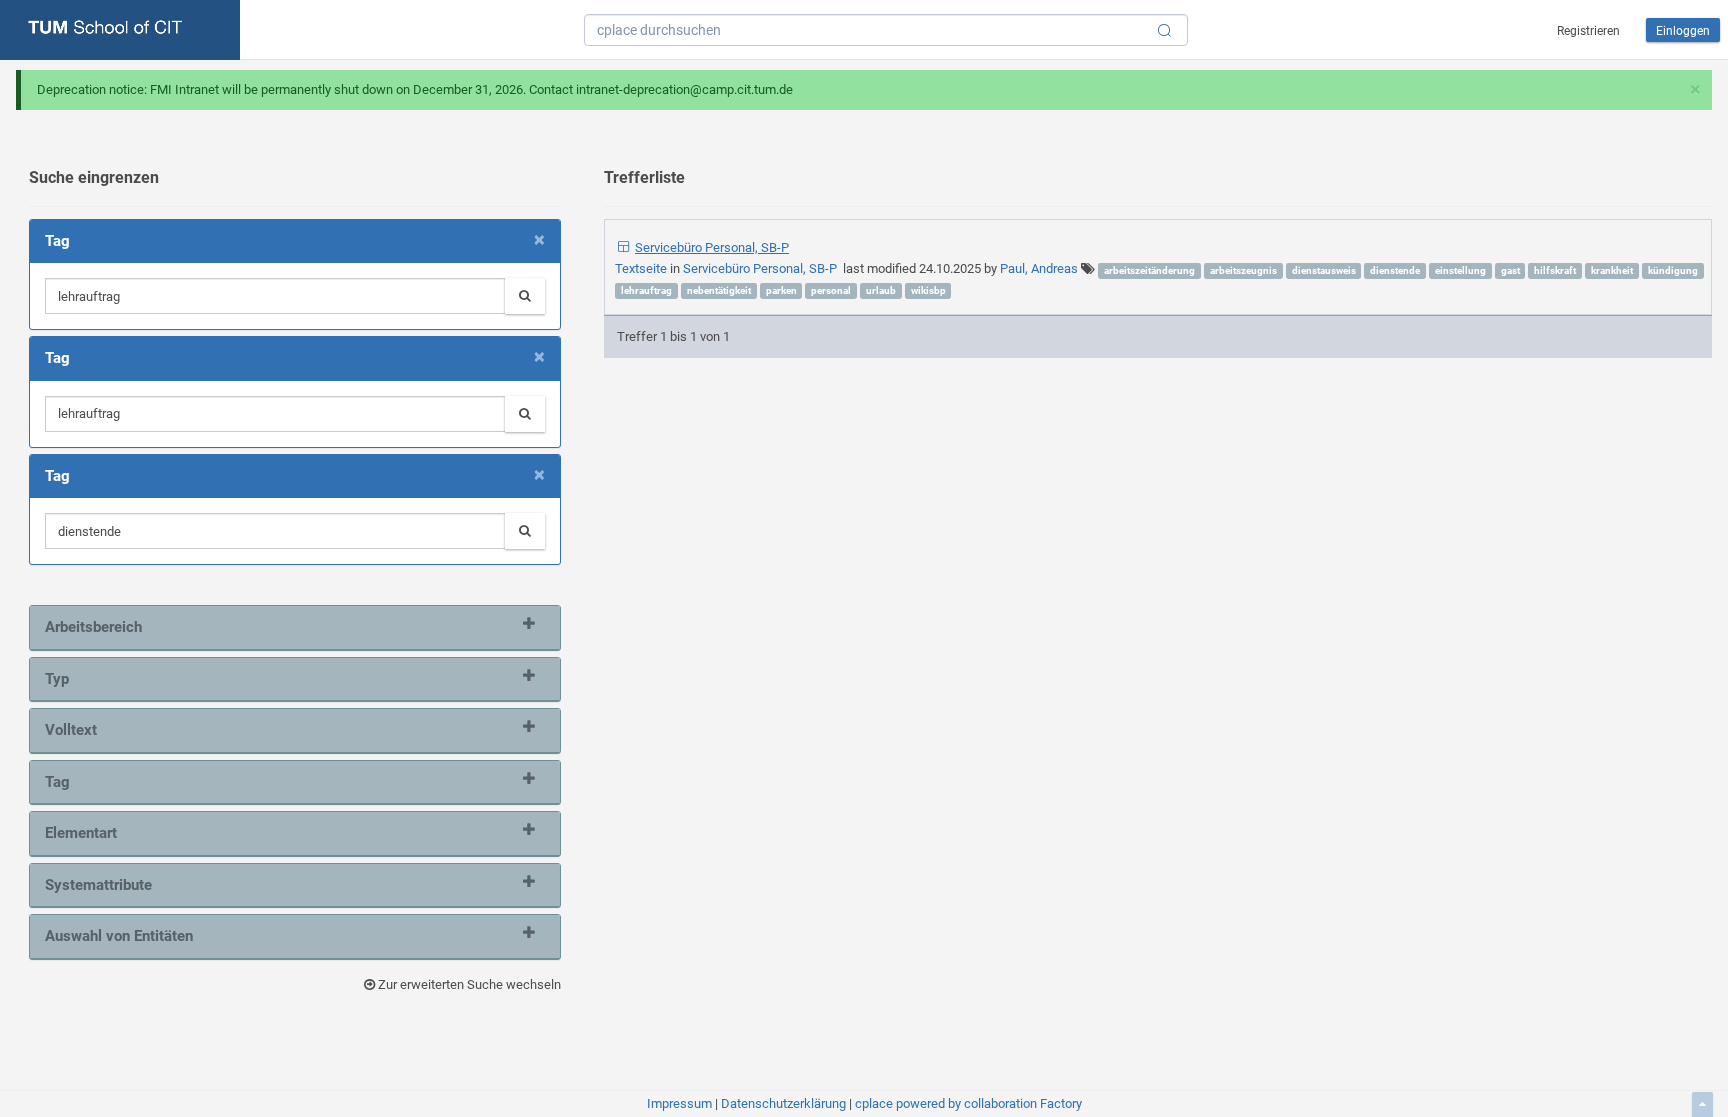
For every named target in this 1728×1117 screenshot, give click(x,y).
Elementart (81, 833)
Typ (57, 679)
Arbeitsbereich (93, 627)
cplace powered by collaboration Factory (968, 1103)
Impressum (679, 1103)
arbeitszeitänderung (1149, 270)
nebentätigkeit (719, 290)
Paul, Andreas (1039, 268)
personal (831, 290)
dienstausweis (1324, 270)
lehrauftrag (646, 290)
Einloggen (1683, 31)
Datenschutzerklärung (783, 1103)
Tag (57, 782)
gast (1510, 270)
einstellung (1460, 270)
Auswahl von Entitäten (119, 936)
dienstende (1395, 270)
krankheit (1612, 270)
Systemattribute (98, 885)
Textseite (642, 268)
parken (781, 290)
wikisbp (928, 290)
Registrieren (1588, 31)
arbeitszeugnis (1243, 270)
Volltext (71, 730)
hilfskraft (1555, 270)
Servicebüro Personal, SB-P (712, 247)
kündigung (1673, 270)
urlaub (881, 290)
